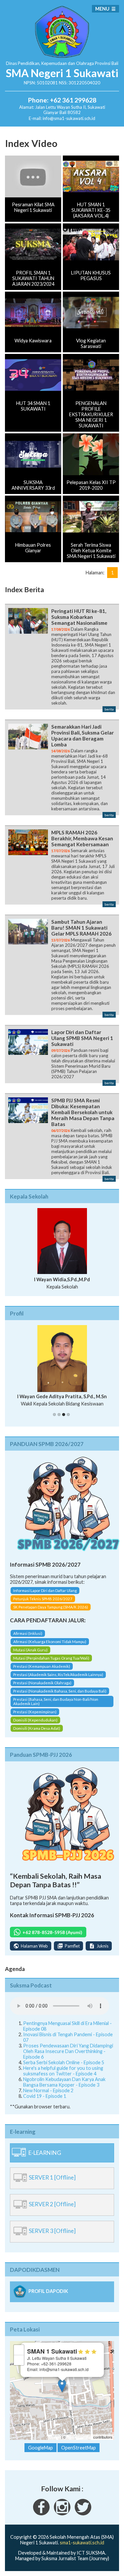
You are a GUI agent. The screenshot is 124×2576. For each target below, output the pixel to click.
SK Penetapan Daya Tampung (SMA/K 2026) (51, 1613)
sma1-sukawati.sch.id (82, 2548)
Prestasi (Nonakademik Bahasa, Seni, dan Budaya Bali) (60, 1697)
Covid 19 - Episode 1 (45, 2102)
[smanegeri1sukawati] (41, 2519)
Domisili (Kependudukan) (35, 1726)
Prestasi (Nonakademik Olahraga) (42, 1688)
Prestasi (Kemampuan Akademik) (42, 1672)
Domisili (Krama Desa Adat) (37, 1734)
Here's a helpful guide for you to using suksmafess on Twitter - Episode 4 (63, 2077)
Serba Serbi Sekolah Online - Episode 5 (64, 2068)
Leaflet (55, 2443)
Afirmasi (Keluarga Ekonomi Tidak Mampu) (50, 1647)
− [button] (19, 2366)
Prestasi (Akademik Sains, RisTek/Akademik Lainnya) (58, 1680)
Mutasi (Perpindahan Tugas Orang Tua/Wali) (51, 1664)
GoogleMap (41, 2453)
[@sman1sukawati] (83, 2519)
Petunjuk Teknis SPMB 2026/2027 (43, 1604)
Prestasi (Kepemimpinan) (35, 1717)
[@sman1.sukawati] (62, 2519)
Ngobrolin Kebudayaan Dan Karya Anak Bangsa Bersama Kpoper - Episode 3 (64, 2088)
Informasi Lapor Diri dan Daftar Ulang (45, 1596)
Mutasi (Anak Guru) (30, 1655)
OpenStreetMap (80, 2443)
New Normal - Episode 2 (48, 2096)
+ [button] (19, 2355)
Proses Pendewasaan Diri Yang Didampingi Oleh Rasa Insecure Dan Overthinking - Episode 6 (68, 2057)
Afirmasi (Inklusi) (28, 1639)
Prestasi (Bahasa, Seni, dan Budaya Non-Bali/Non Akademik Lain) (56, 1707)
